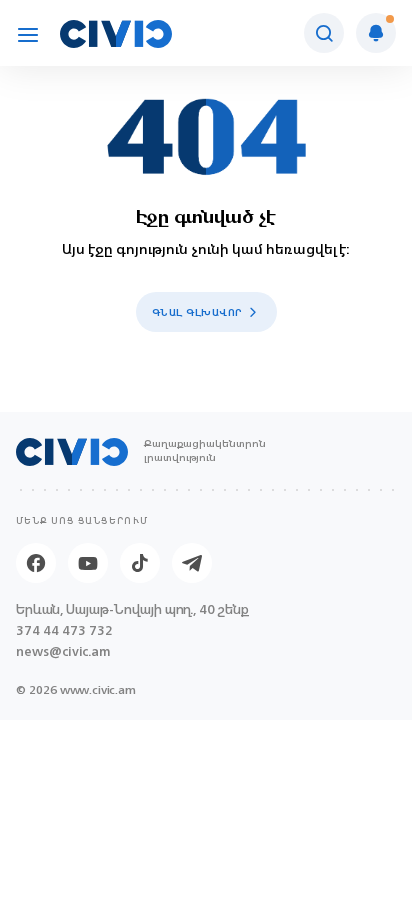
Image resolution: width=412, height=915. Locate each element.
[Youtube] (88, 563)
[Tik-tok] (140, 563)
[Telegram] (192, 563)
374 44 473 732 (64, 630)
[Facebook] (36, 563)
